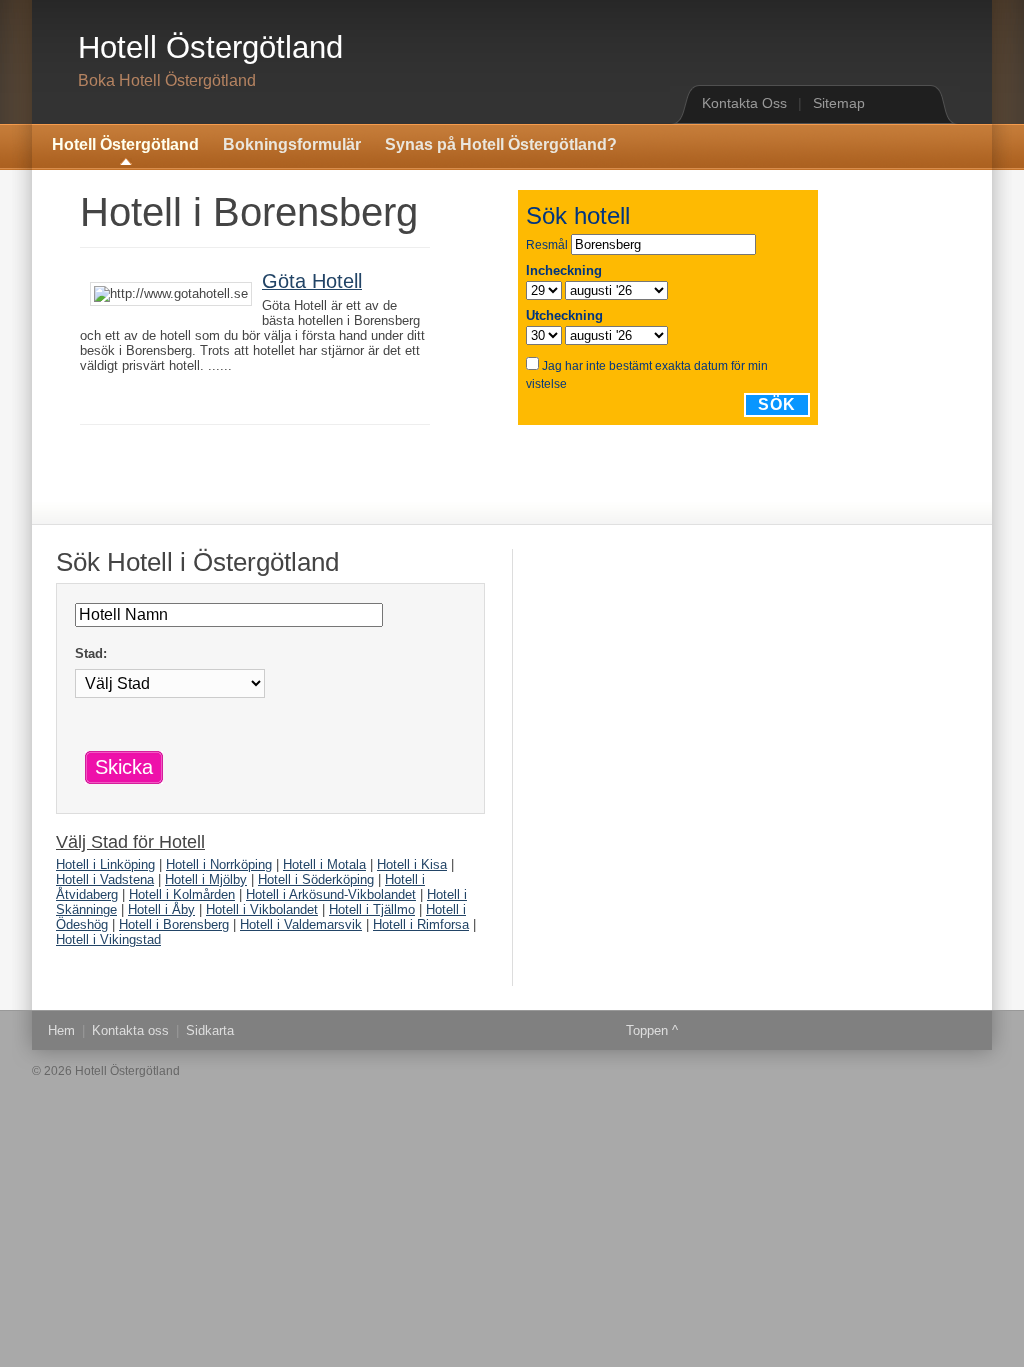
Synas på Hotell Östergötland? (501, 144)
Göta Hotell (312, 281)
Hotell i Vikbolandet (262, 909)
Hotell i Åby (161, 909)
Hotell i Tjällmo (372, 909)
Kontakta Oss (744, 103)
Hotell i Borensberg (174, 924)
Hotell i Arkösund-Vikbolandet (331, 894)
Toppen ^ (652, 1030)
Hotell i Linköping (105, 864)
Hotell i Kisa (412, 864)
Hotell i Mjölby (206, 879)
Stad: (91, 653)
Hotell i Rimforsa (421, 924)
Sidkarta (210, 1030)
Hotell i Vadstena (105, 879)
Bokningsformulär (292, 144)
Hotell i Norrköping (219, 864)
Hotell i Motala (324, 864)
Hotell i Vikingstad (108, 939)
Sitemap (839, 103)
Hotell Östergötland (210, 47)
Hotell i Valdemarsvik (301, 924)
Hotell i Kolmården (182, 894)
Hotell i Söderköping (316, 879)
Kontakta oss (130, 1030)
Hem (61, 1030)
